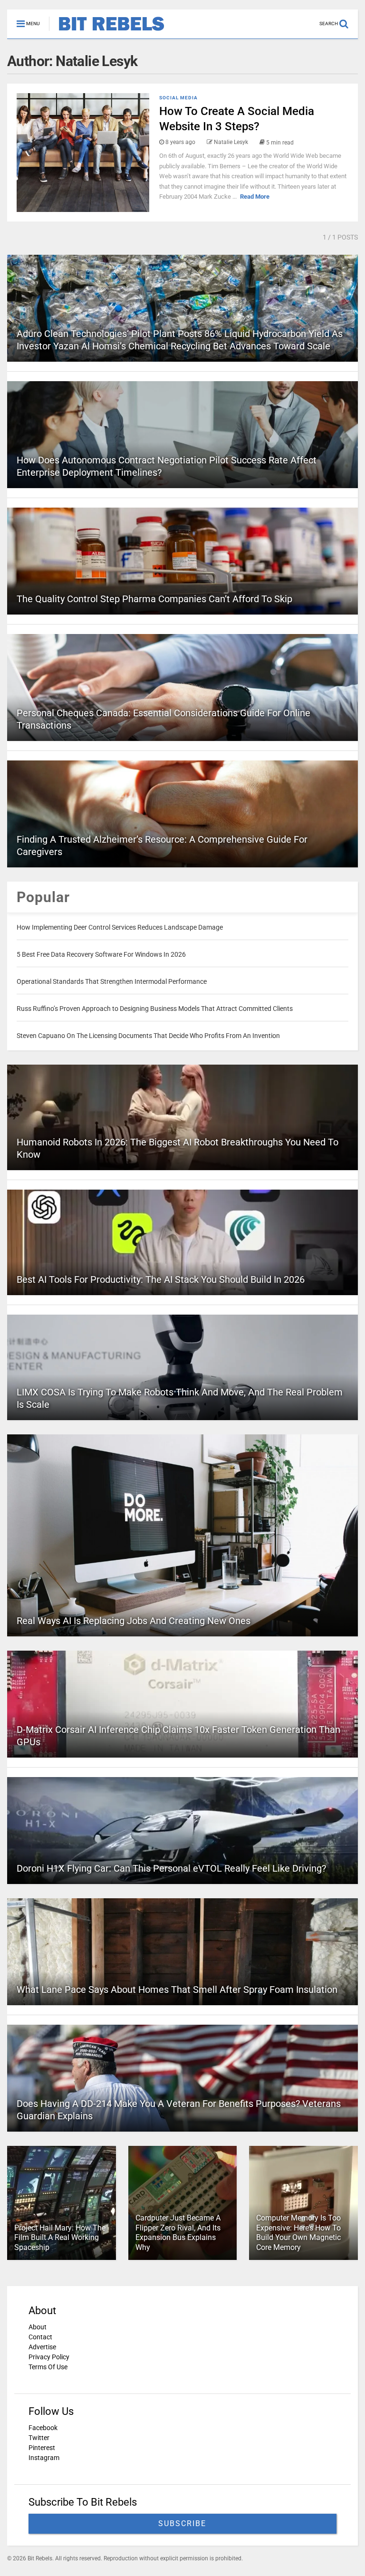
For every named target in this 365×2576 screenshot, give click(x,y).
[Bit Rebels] (107, 31)
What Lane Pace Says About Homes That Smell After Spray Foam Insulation (177, 1990)
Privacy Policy (49, 2357)
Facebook (43, 2428)
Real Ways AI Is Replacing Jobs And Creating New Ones (134, 1621)
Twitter (39, 2438)
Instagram (44, 2458)
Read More (255, 197)
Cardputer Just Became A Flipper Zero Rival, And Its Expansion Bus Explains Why (178, 2233)
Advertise (42, 2347)
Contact (40, 2337)
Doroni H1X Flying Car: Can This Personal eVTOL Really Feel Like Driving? (171, 1868)
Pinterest (42, 2448)
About (38, 2327)
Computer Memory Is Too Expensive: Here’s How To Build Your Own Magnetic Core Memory (298, 2233)
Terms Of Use (48, 2367)
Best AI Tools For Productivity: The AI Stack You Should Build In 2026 (161, 1279)
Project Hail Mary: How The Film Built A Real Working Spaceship (60, 2238)
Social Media (178, 98)
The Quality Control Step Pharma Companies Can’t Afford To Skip (154, 599)
